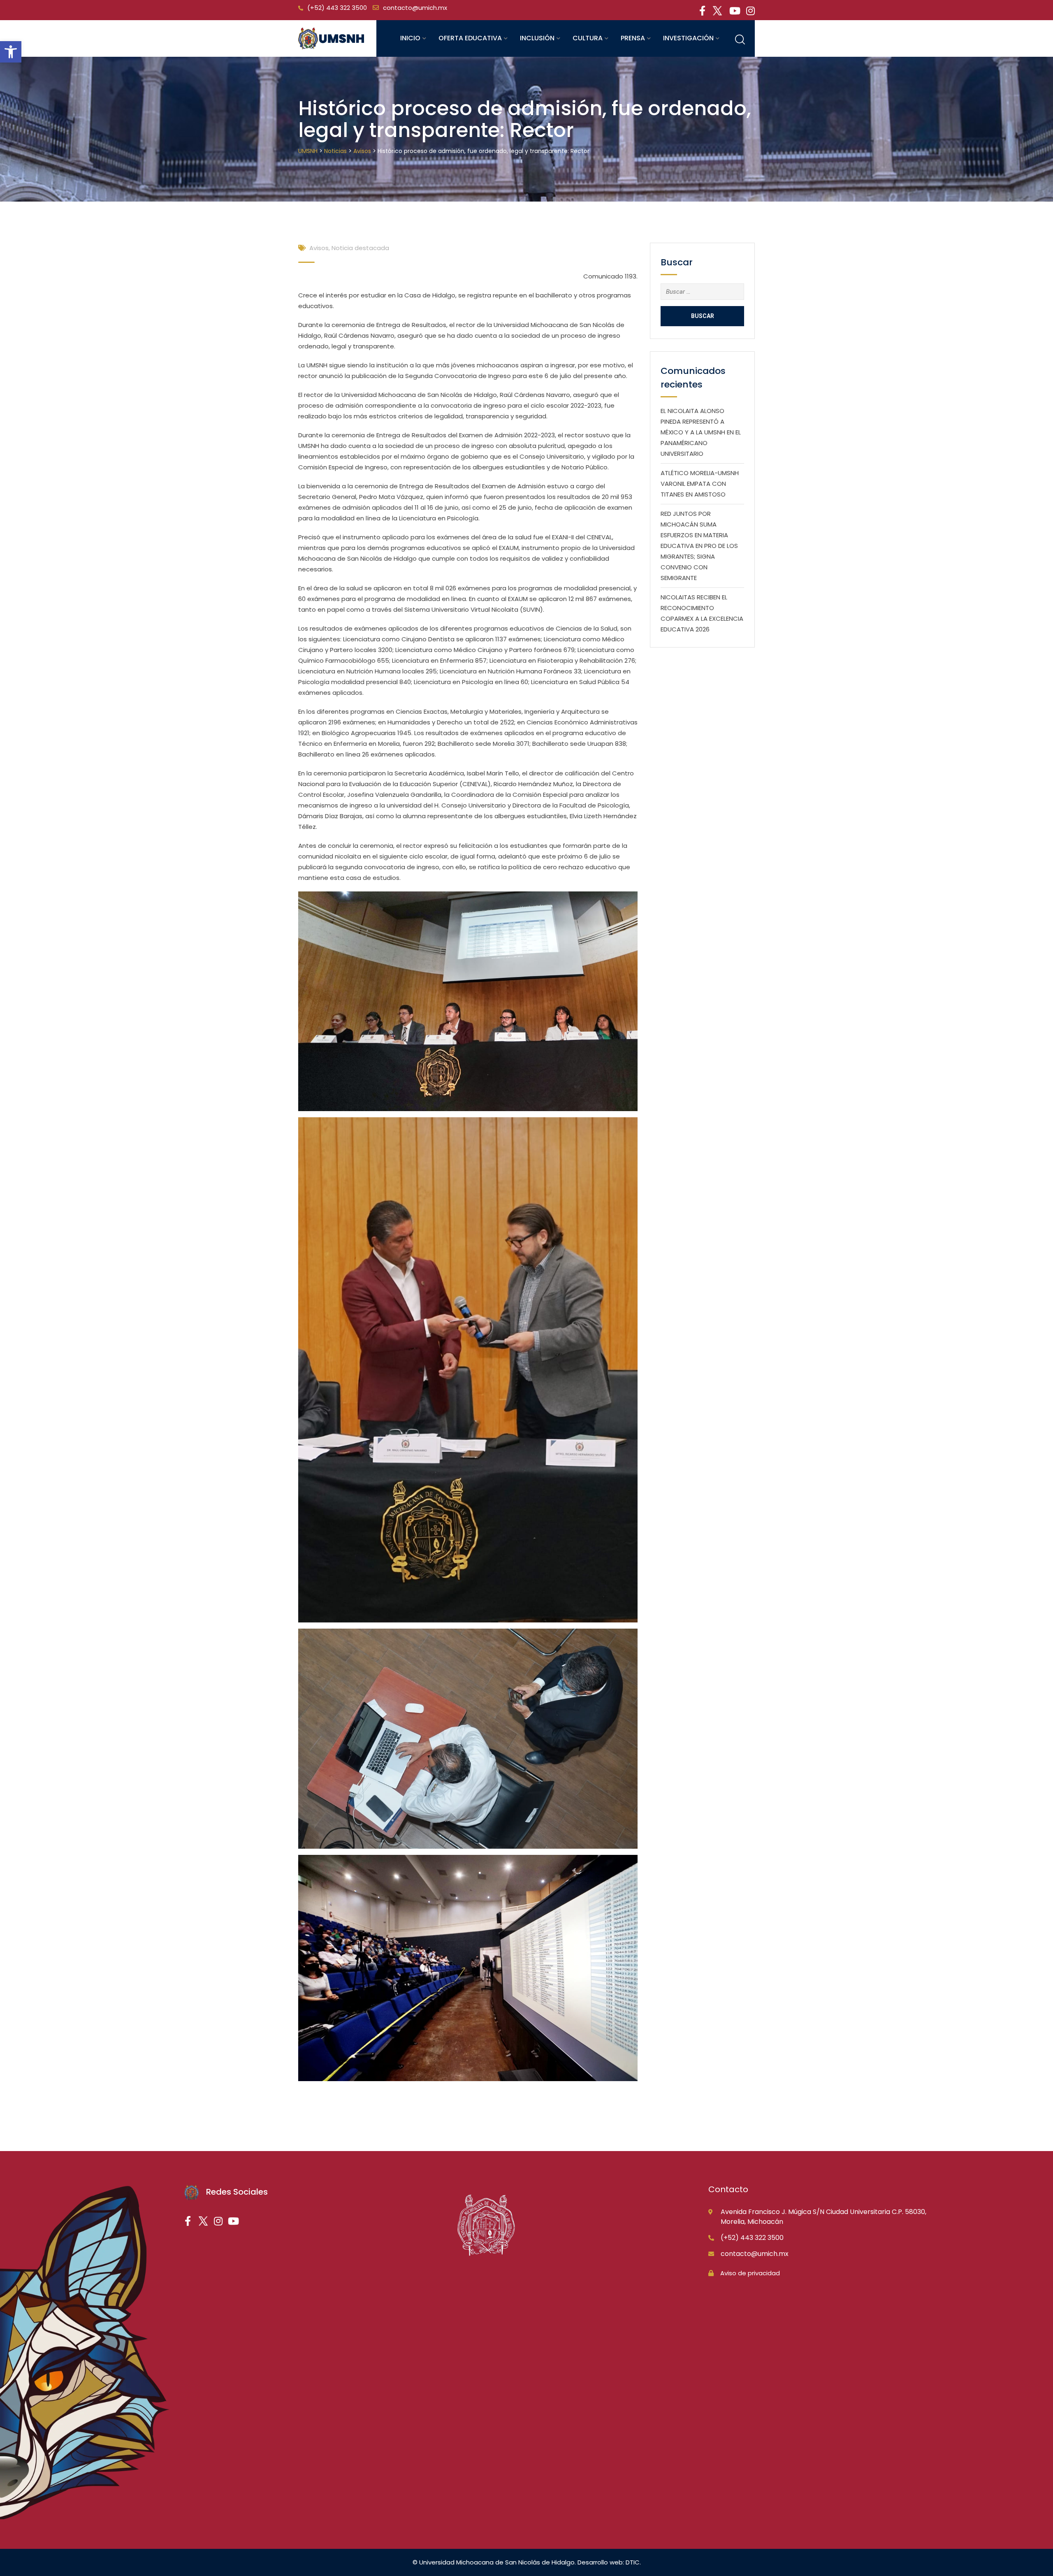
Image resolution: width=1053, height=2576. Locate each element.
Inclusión (537, 38)
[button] (11, 52)
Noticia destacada (360, 248)
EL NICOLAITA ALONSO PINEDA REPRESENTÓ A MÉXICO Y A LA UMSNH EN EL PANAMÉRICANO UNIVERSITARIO (701, 432)
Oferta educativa (470, 38)
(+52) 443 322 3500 (337, 8)
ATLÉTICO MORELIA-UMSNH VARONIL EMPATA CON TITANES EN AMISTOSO (700, 484)
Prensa (633, 38)
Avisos (319, 248)
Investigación (688, 38)
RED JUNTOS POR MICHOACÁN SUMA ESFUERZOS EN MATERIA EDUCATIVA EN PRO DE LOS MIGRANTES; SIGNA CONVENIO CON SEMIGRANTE (699, 546)
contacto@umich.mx (415, 8)
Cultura (588, 38)
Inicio (410, 38)
